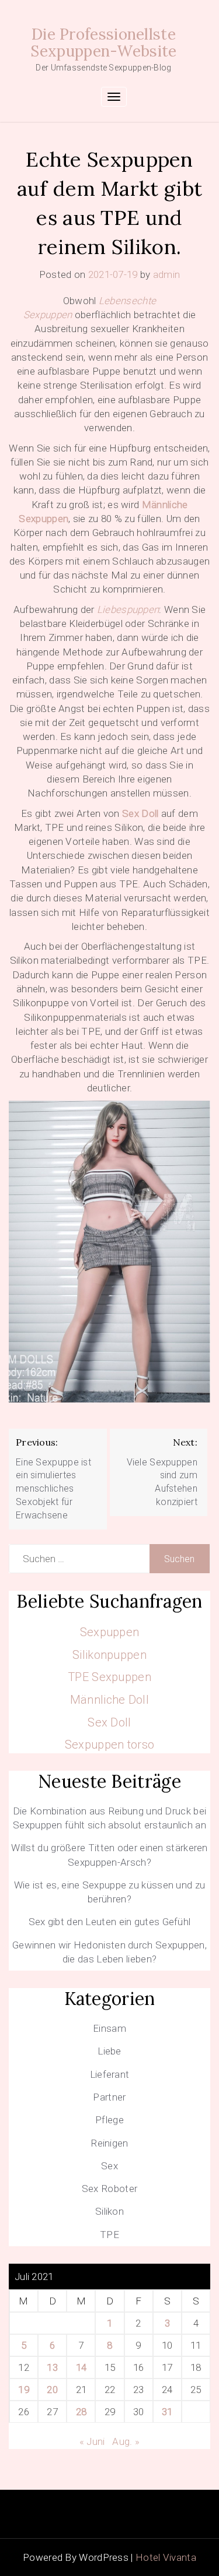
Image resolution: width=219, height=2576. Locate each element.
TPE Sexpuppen (109, 1677)
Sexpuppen (110, 1632)
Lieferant (110, 2074)
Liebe (109, 2051)
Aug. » (126, 2441)
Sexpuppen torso (110, 1745)
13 (52, 2367)
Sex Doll (140, 813)
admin (167, 274)
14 (81, 2367)
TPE (109, 2235)
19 (24, 2390)
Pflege (109, 2120)
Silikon (109, 2211)
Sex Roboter (109, 2189)
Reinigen (109, 2143)
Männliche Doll (109, 1700)
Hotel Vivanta (166, 2557)
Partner (109, 2097)
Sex (109, 2166)
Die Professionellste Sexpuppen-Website (103, 43)
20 (52, 2390)
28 (81, 2412)
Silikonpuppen (109, 1655)
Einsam (109, 2028)
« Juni (92, 2441)
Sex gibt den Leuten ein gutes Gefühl (110, 1922)
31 (167, 2412)
